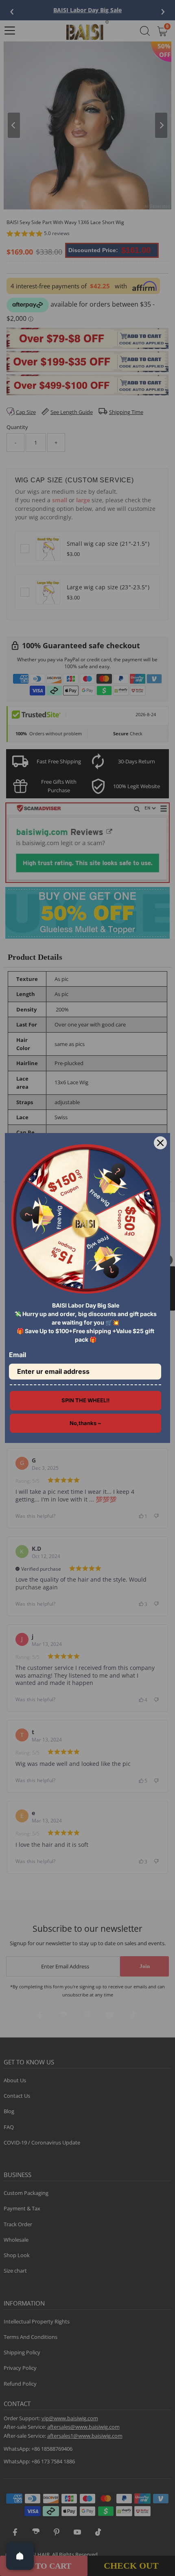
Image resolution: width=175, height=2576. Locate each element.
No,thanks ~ (85, 1423)
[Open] (20, 2556)
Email (17, 1355)
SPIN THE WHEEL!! (85, 1400)
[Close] (160, 1143)
